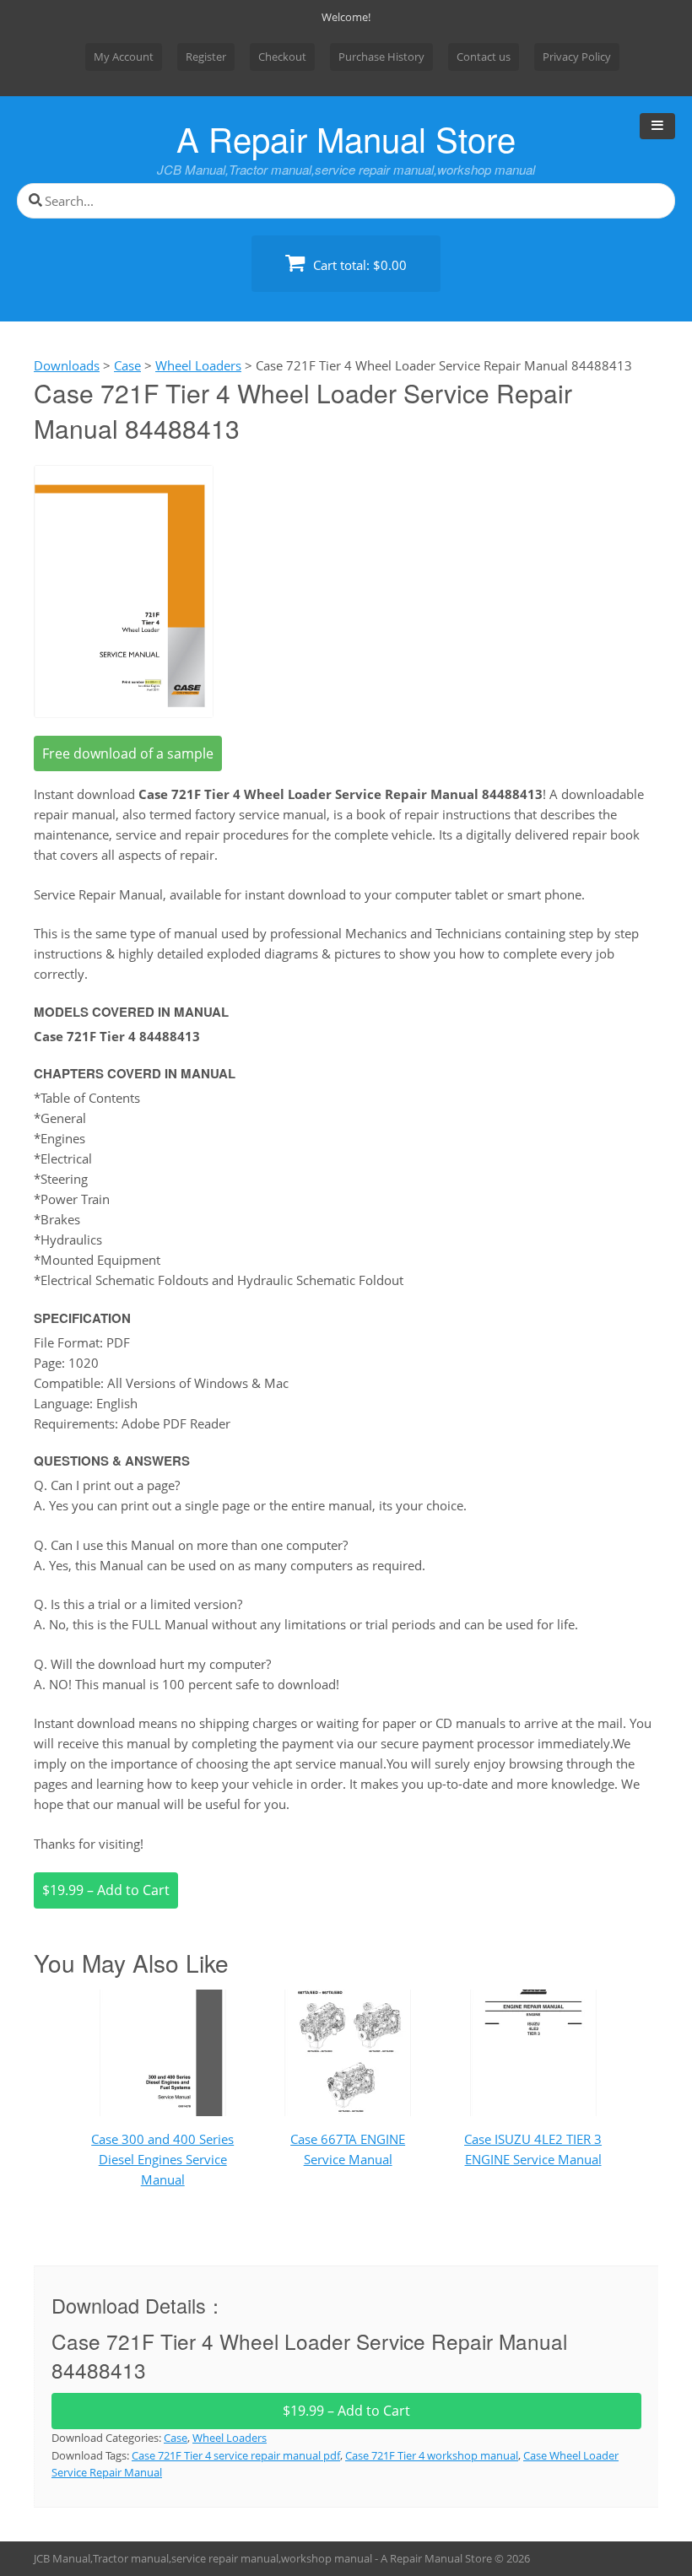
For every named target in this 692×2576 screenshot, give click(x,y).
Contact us (484, 57)
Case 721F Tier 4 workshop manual (432, 2455)
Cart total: (358, 265)
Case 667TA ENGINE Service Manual (348, 2149)
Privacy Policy (577, 57)
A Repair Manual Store (346, 138)
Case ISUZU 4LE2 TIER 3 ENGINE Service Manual (533, 2149)
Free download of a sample (128, 753)
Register (206, 57)
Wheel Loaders (230, 2438)
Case (176, 2438)
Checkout (282, 57)
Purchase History (381, 57)
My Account (124, 57)
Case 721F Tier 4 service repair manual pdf (236, 2455)
